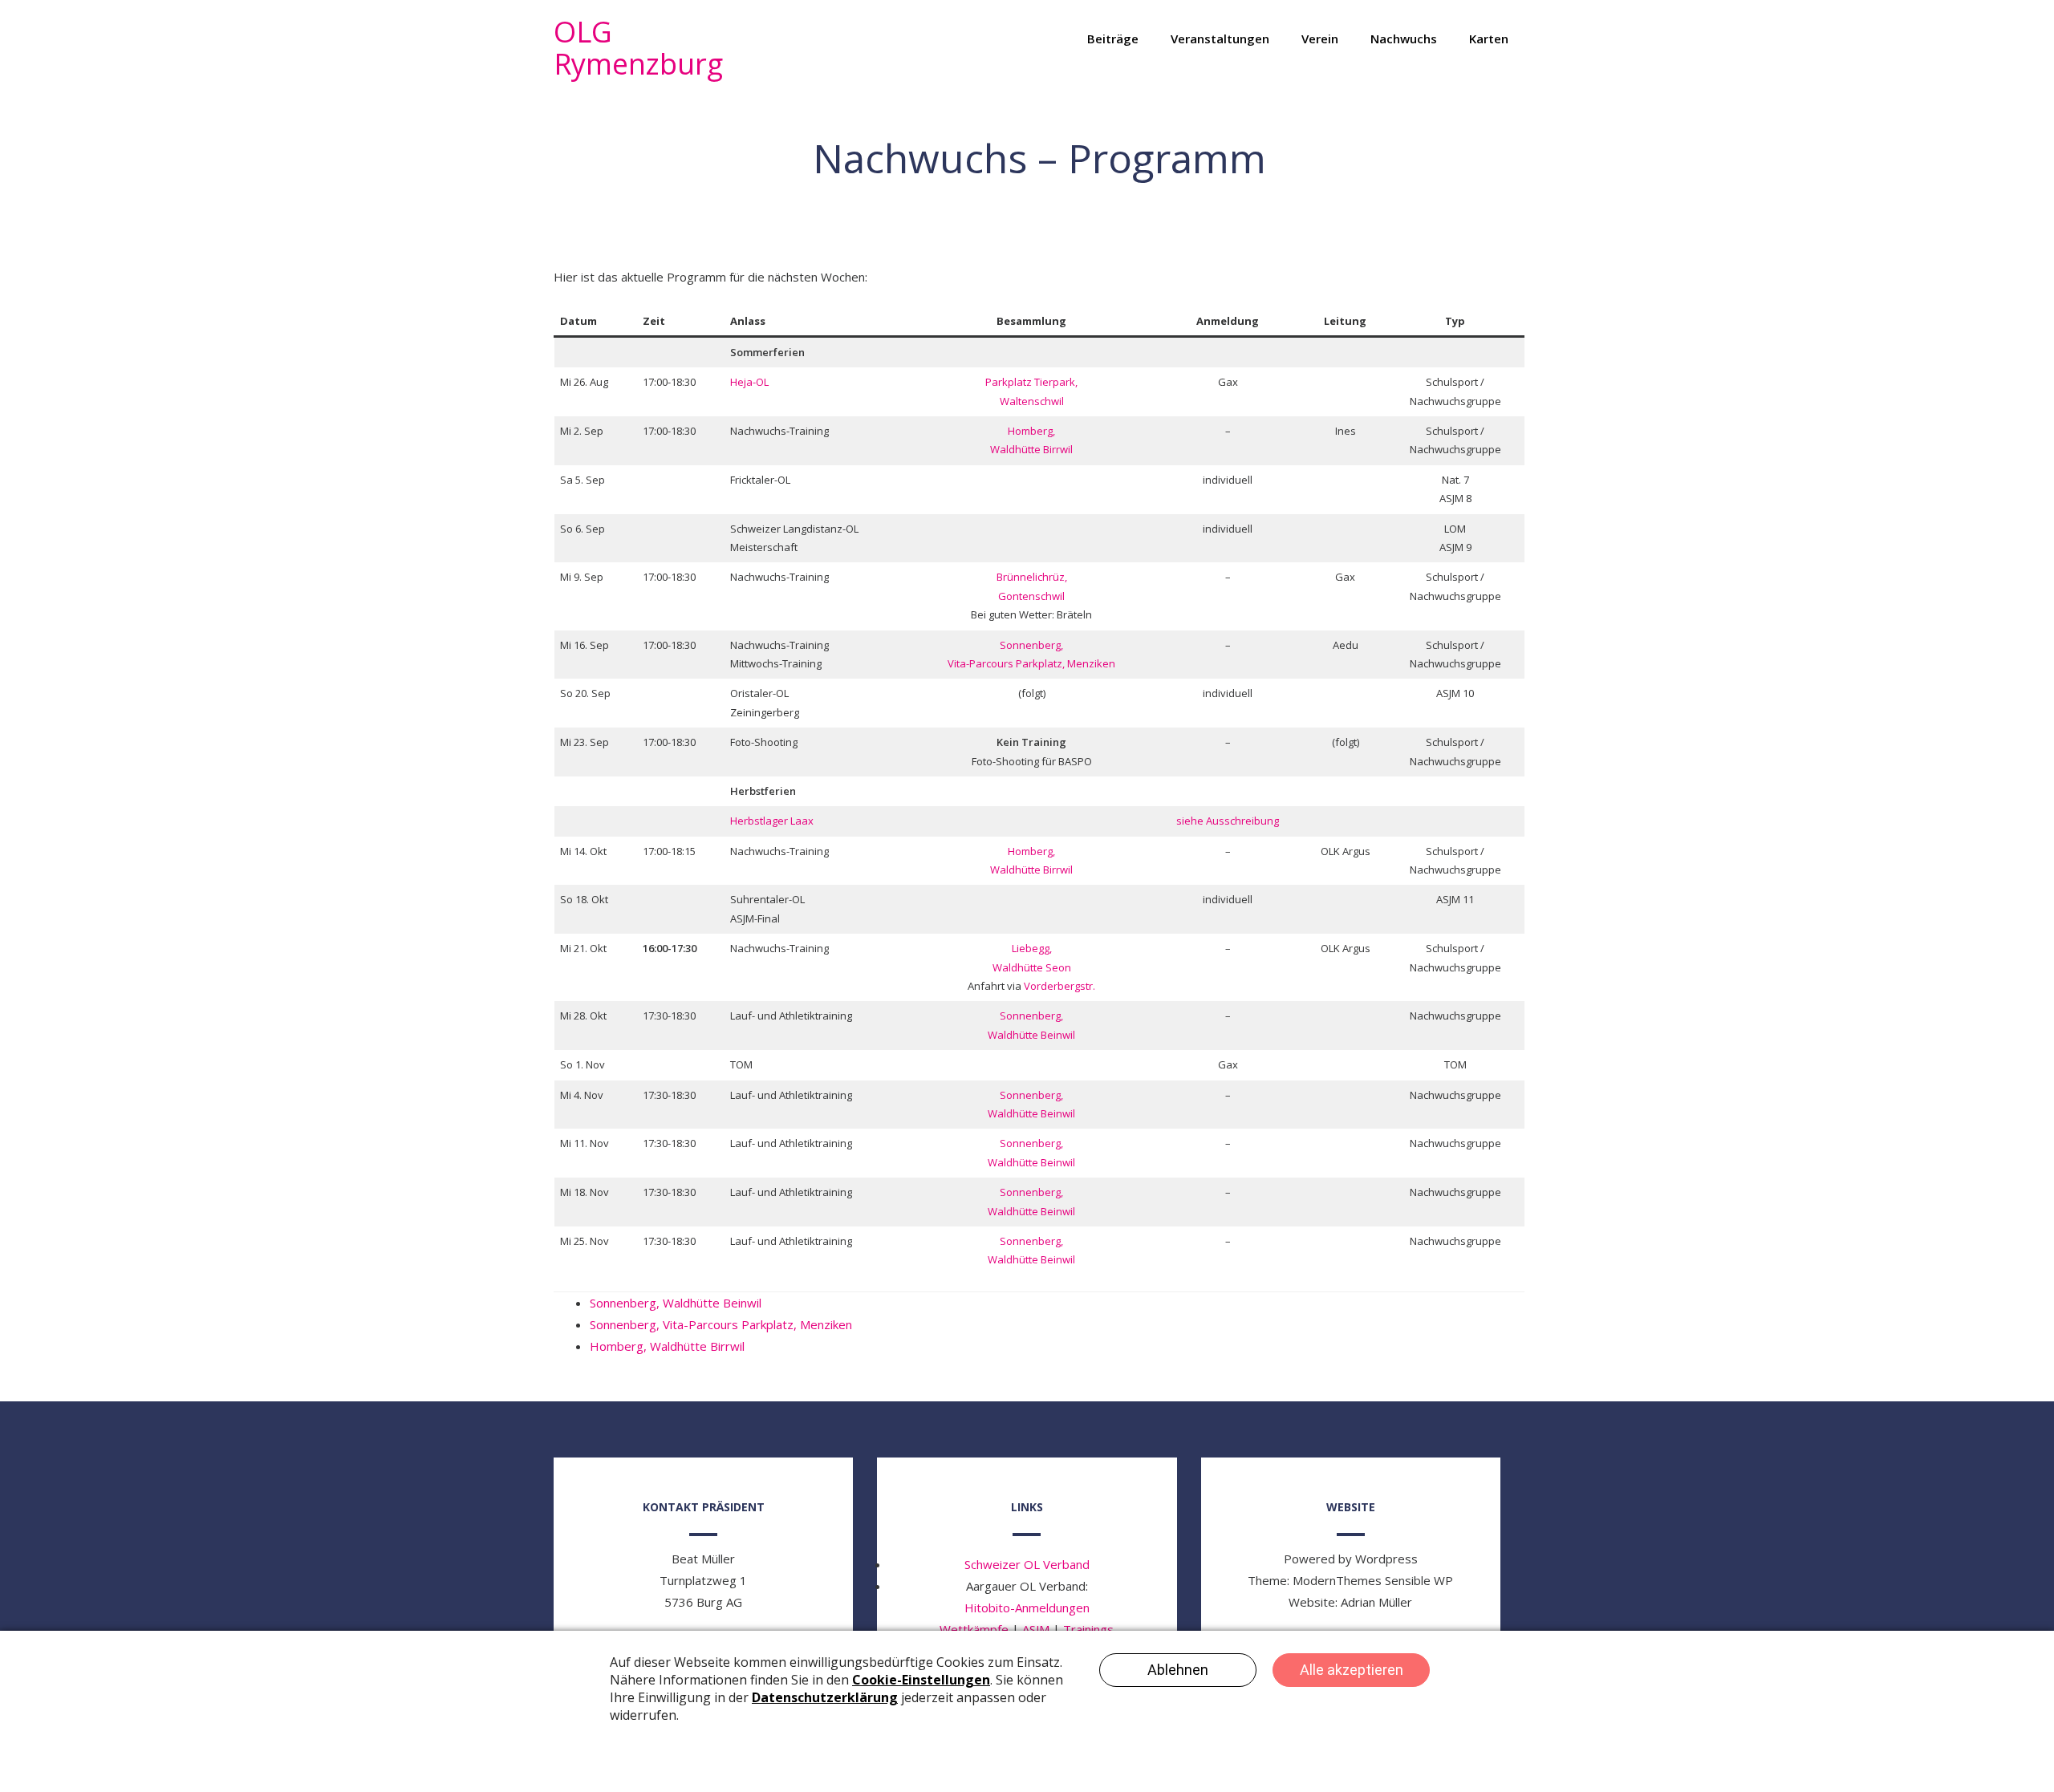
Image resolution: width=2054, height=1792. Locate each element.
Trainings (1088, 1629)
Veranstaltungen (1220, 39)
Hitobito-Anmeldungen (1027, 1608)
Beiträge (1113, 39)
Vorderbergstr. (1059, 986)
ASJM (1036, 1629)
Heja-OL (749, 382)
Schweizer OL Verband (1027, 1564)
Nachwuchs (1404, 39)
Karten (1489, 39)
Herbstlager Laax (772, 821)
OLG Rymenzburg (638, 48)
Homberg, (1031, 431)
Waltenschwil (1032, 401)
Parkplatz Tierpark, (1031, 382)
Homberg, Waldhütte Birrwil (667, 1346)
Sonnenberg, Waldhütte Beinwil (676, 1303)
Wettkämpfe (974, 1629)
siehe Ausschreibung (1228, 821)
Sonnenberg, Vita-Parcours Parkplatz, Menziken (721, 1324)
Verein (1320, 39)
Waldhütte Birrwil (1031, 449)
